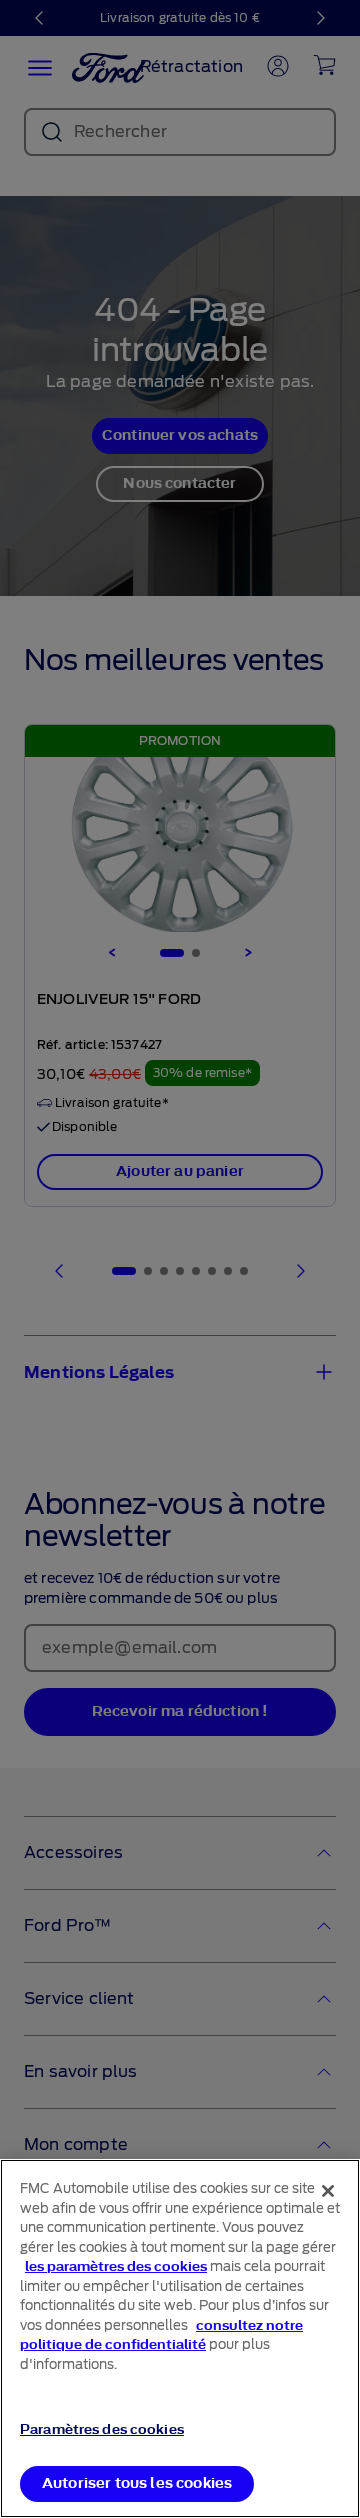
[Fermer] (328, 2191)
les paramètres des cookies (116, 2266)
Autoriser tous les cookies (137, 2483)
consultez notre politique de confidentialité (161, 2335)
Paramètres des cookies (102, 2429)
